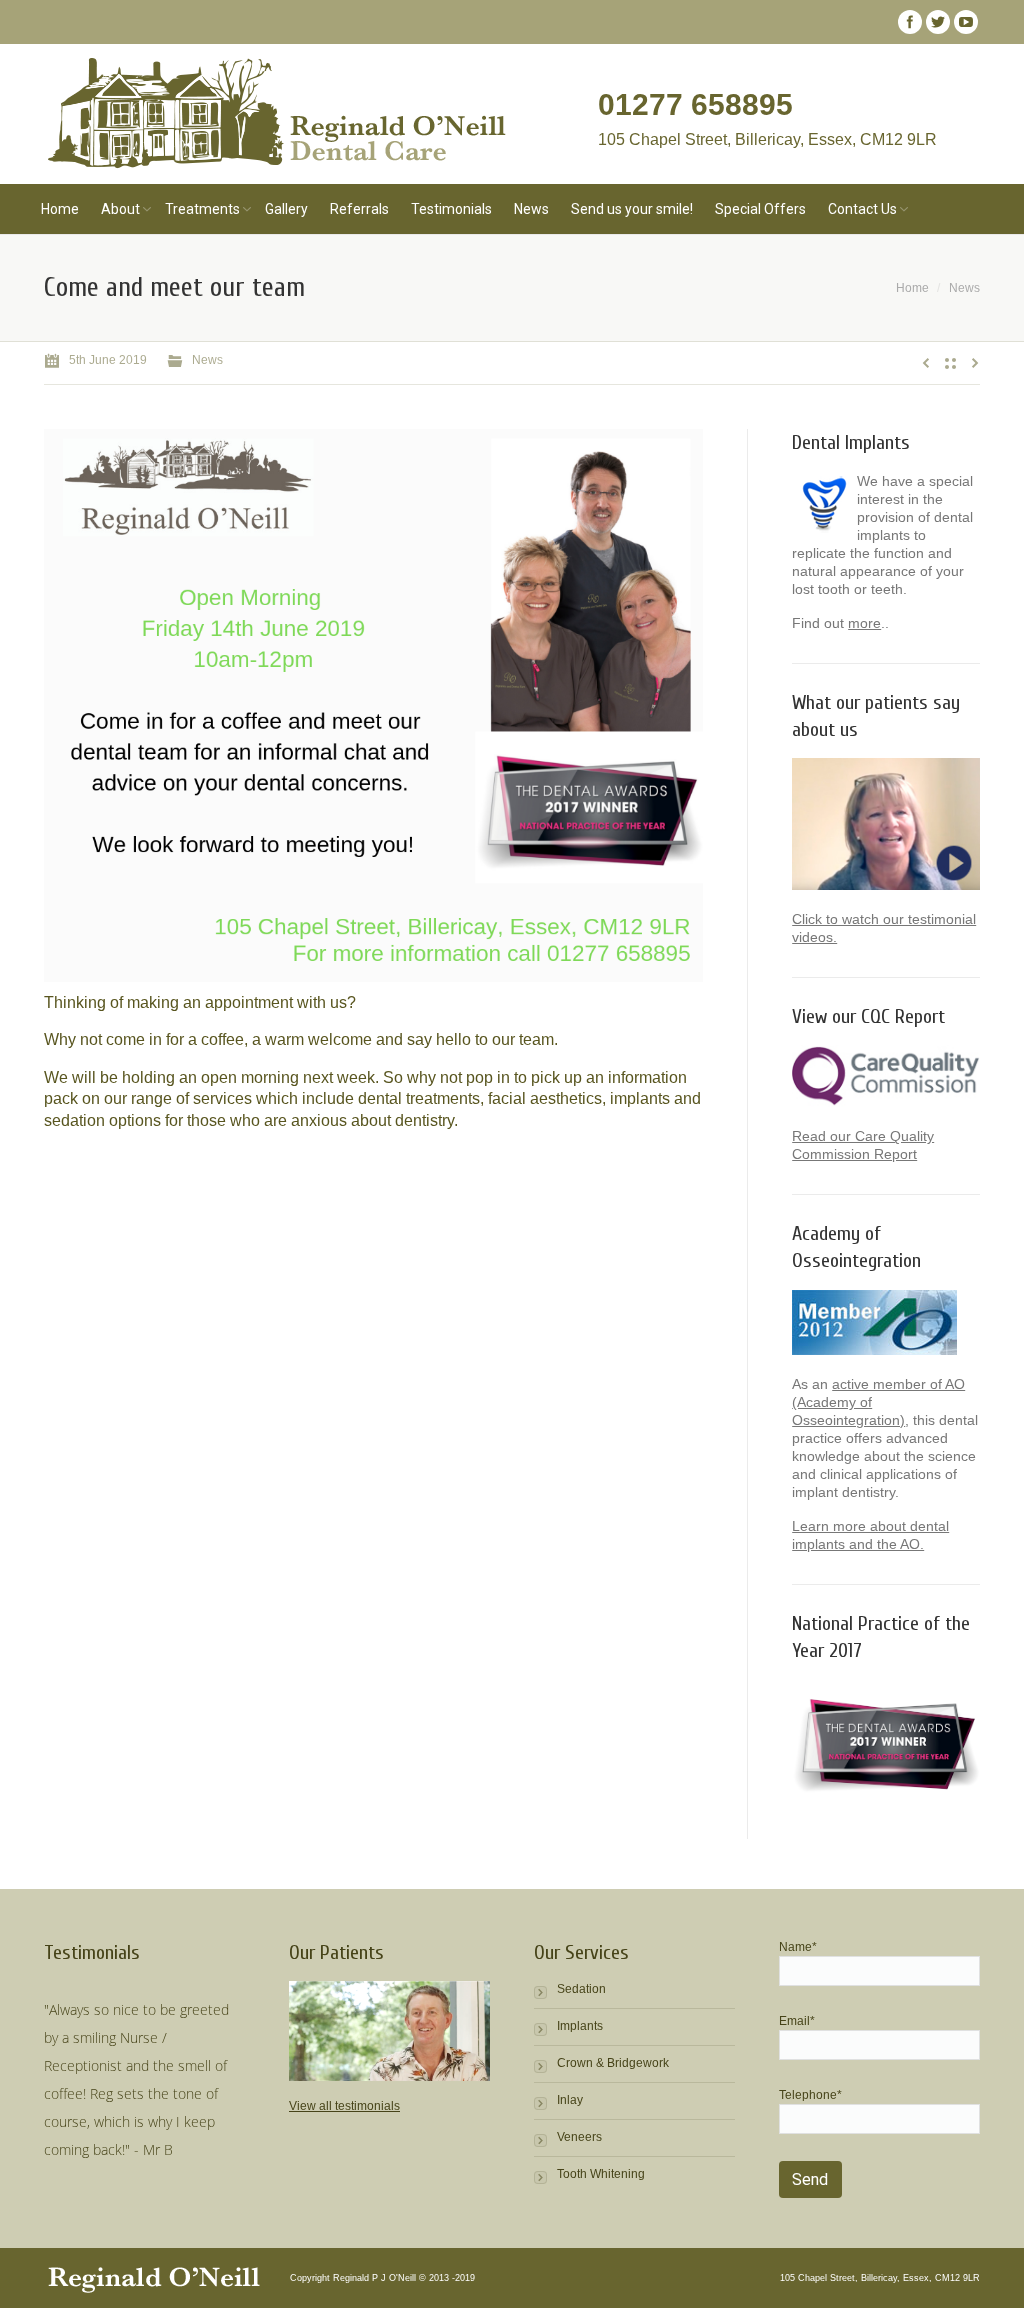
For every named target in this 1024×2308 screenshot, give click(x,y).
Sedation (581, 1989)
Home (912, 288)
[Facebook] (910, 22)
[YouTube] (966, 22)
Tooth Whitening (601, 2174)
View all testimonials (344, 2106)
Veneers (579, 2137)
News (964, 288)
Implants (580, 2026)
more (864, 623)
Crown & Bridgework (613, 2063)
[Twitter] (938, 22)
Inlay (570, 2100)
